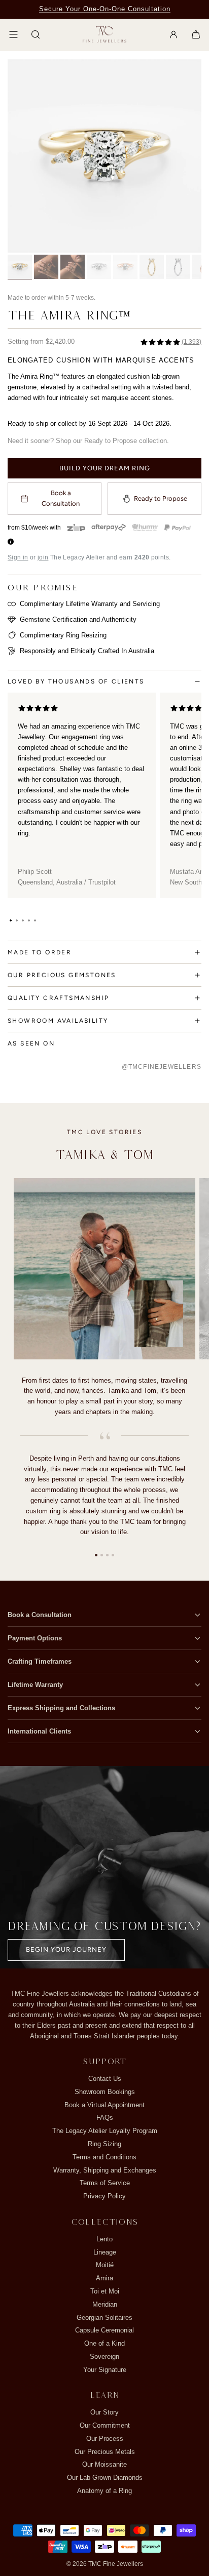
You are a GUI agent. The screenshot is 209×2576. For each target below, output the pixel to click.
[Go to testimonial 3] (107, 1555)
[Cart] (196, 34)
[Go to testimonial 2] (102, 1555)
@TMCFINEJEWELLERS (162, 1067)
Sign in (18, 557)
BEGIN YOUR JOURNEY (66, 1949)
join (43, 557)
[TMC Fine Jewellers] (104, 35)
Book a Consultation (61, 498)
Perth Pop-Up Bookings (105, 9)
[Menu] (13, 34)
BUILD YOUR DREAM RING (105, 468)
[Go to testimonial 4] (113, 1555)
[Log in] (173, 34)
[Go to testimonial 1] (96, 1555)
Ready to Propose (161, 498)
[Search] (36, 34)
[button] (11, 920)
